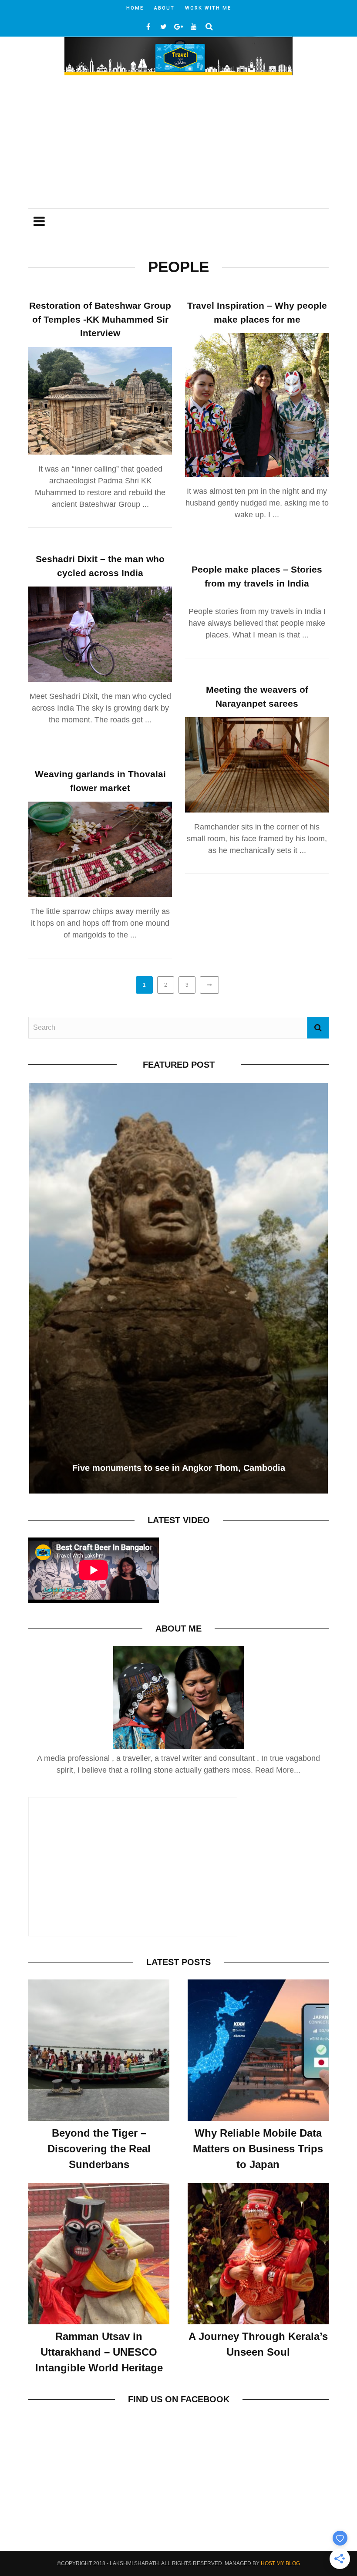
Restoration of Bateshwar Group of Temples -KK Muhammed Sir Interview (100, 319)
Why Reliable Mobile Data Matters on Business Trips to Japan (258, 2149)
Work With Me (208, 8)
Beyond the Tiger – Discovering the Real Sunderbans (99, 2149)
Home (135, 8)
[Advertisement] (178, 143)
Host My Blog (280, 2563)
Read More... (278, 1770)
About (164, 8)
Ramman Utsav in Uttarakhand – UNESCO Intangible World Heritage (99, 2352)
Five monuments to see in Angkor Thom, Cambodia (179, 1468)
